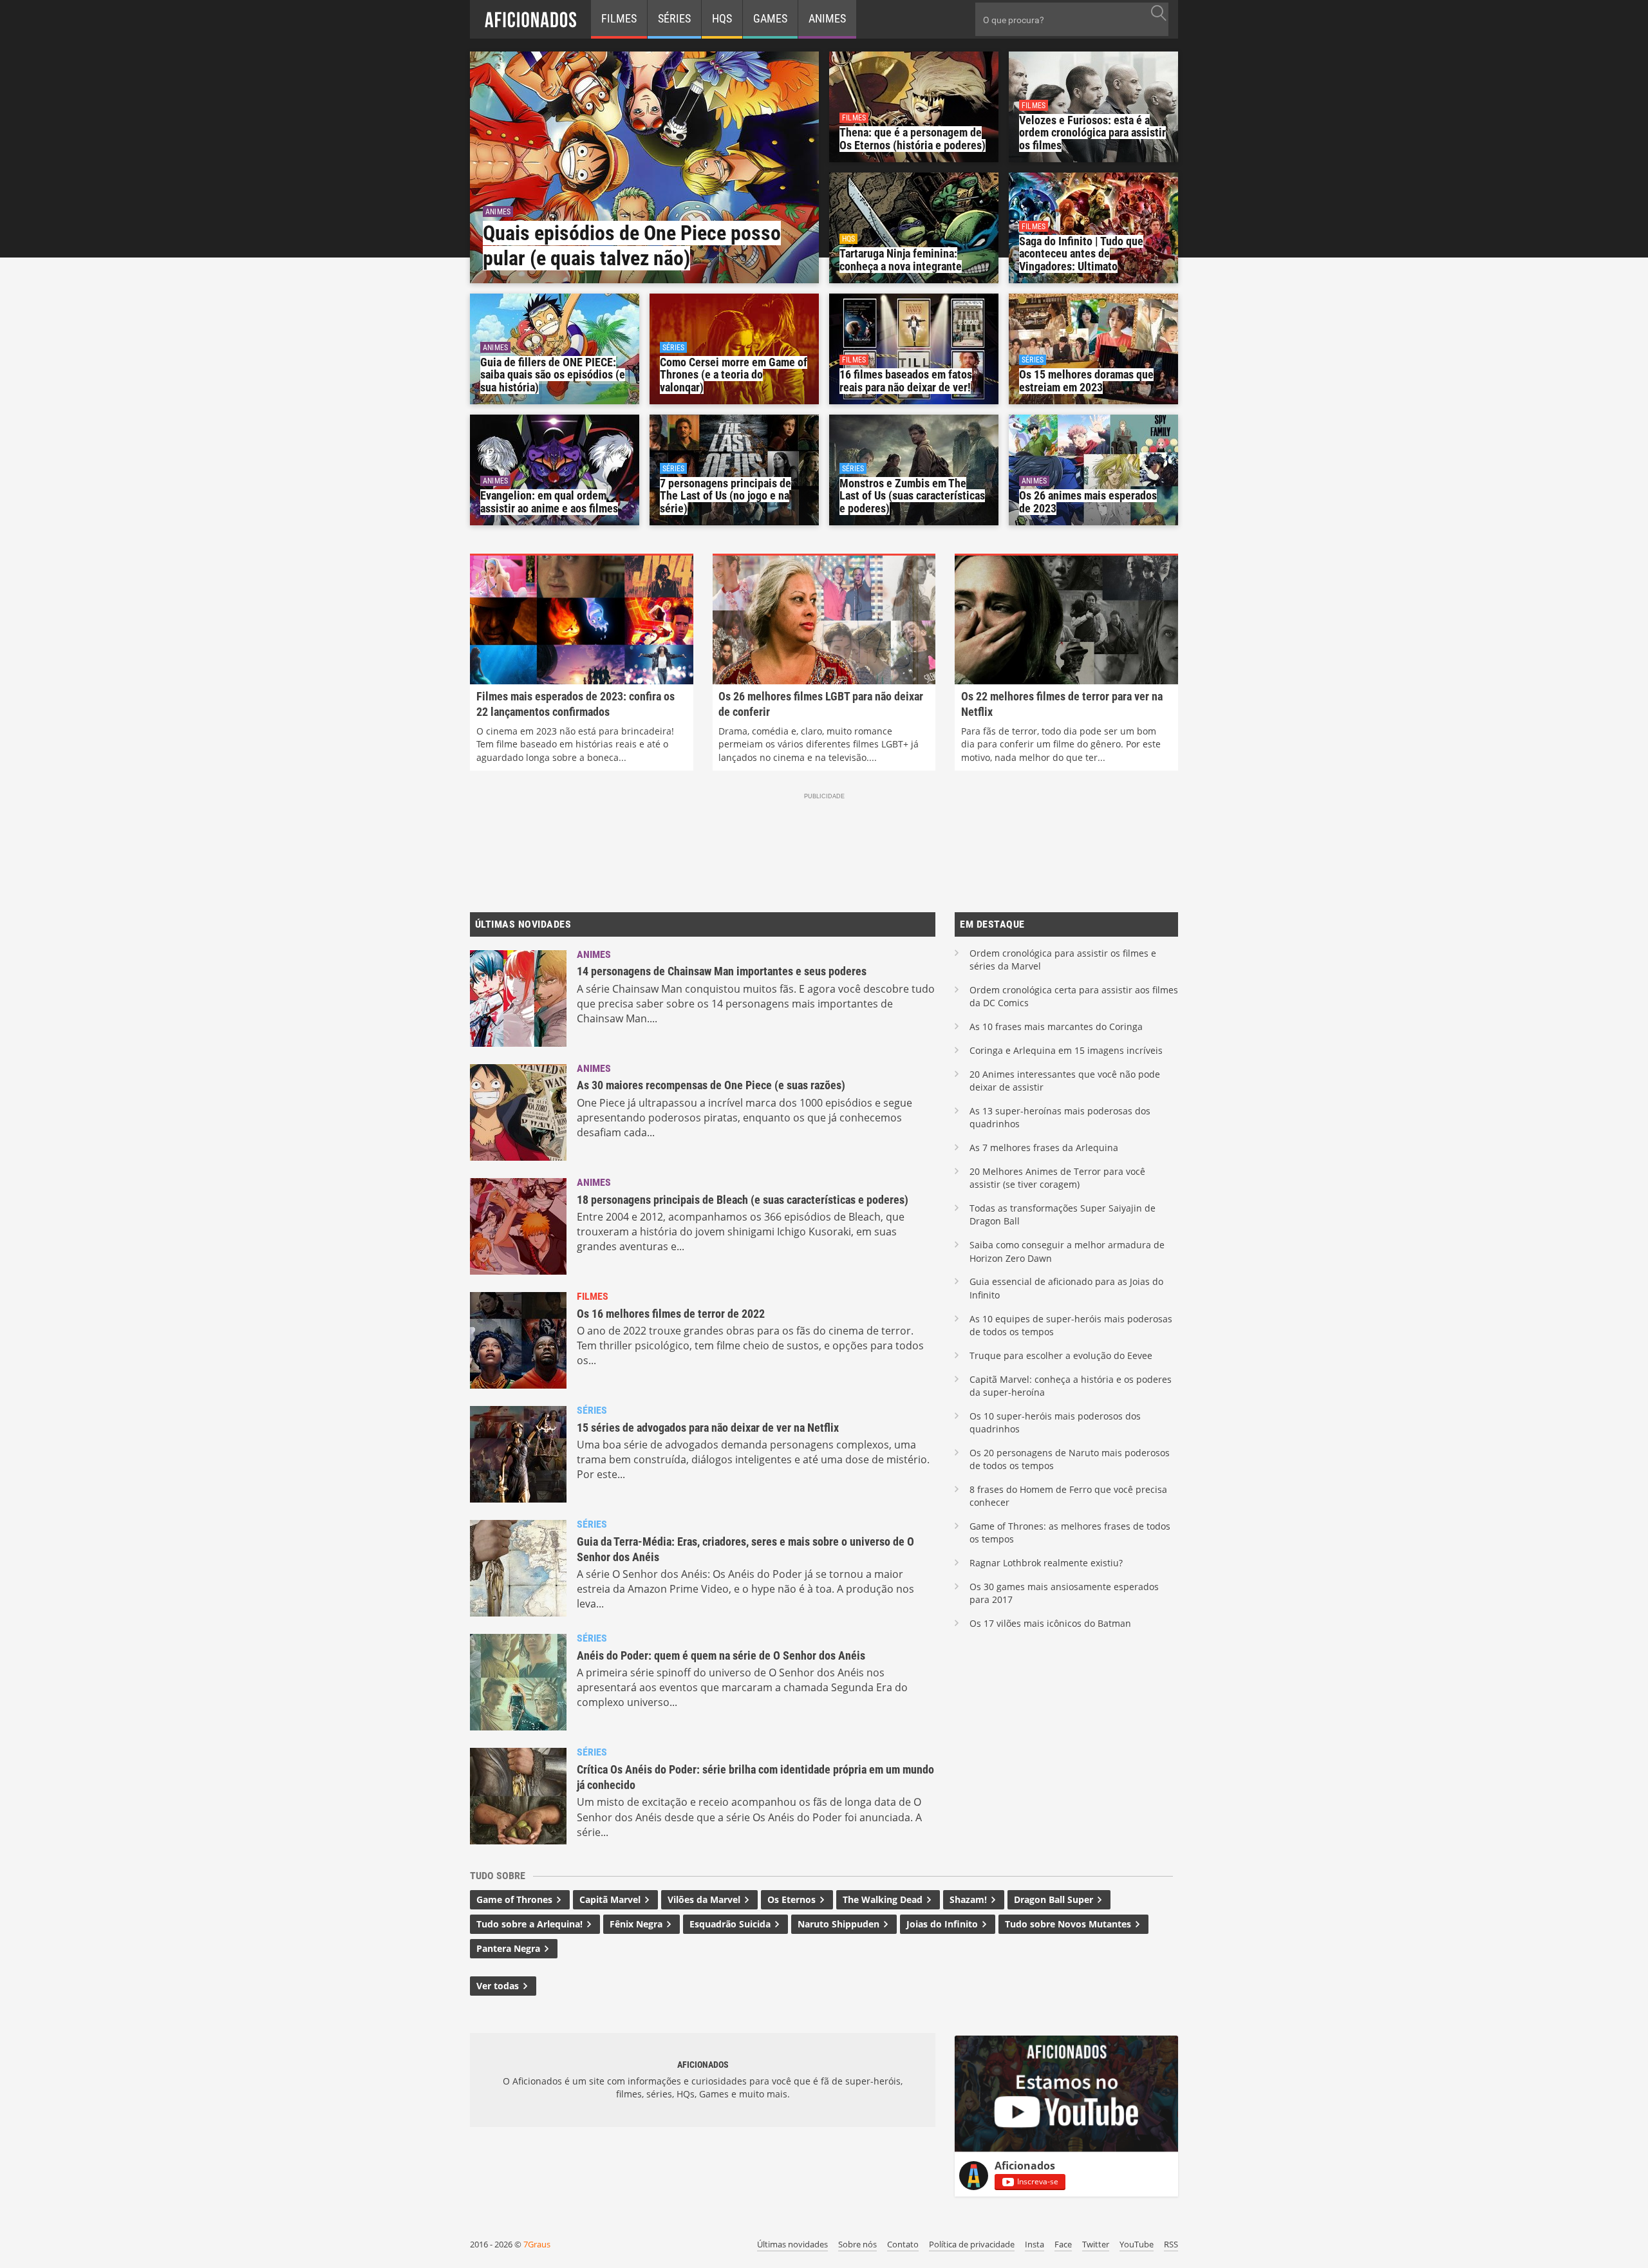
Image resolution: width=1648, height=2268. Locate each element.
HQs (722, 18)
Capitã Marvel (611, 1899)
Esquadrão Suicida (731, 1924)
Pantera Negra (510, 1948)
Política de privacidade (972, 2244)
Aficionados (1025, 2166)
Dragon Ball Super (1055, 1899)
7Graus (537, 2244)
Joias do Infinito (943, 1924)
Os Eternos (793, 1899)
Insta (1035, 2244)
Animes (827, 18)
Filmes (619, 18)
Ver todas (499, 1986)
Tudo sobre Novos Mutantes (1069, 1924)
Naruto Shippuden (840, 1924)
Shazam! (969, 1899)
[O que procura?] (1158, 13)
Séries (674, 18)
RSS (1171, 2244)
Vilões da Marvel (705, 1899)
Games (770, 18)
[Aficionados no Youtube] (1066, 2148)
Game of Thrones (516, 1899)
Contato (903, 2244)
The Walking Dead (884, 1899)
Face (1063, 2244)
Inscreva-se (1038, 2181)
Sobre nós (857, 2244)
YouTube (1137, 2244)
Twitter (1096, 2244)
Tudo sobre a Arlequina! (531, 1924)
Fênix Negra (637, 1924)
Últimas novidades (792, 2244)
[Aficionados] (530, 19)
